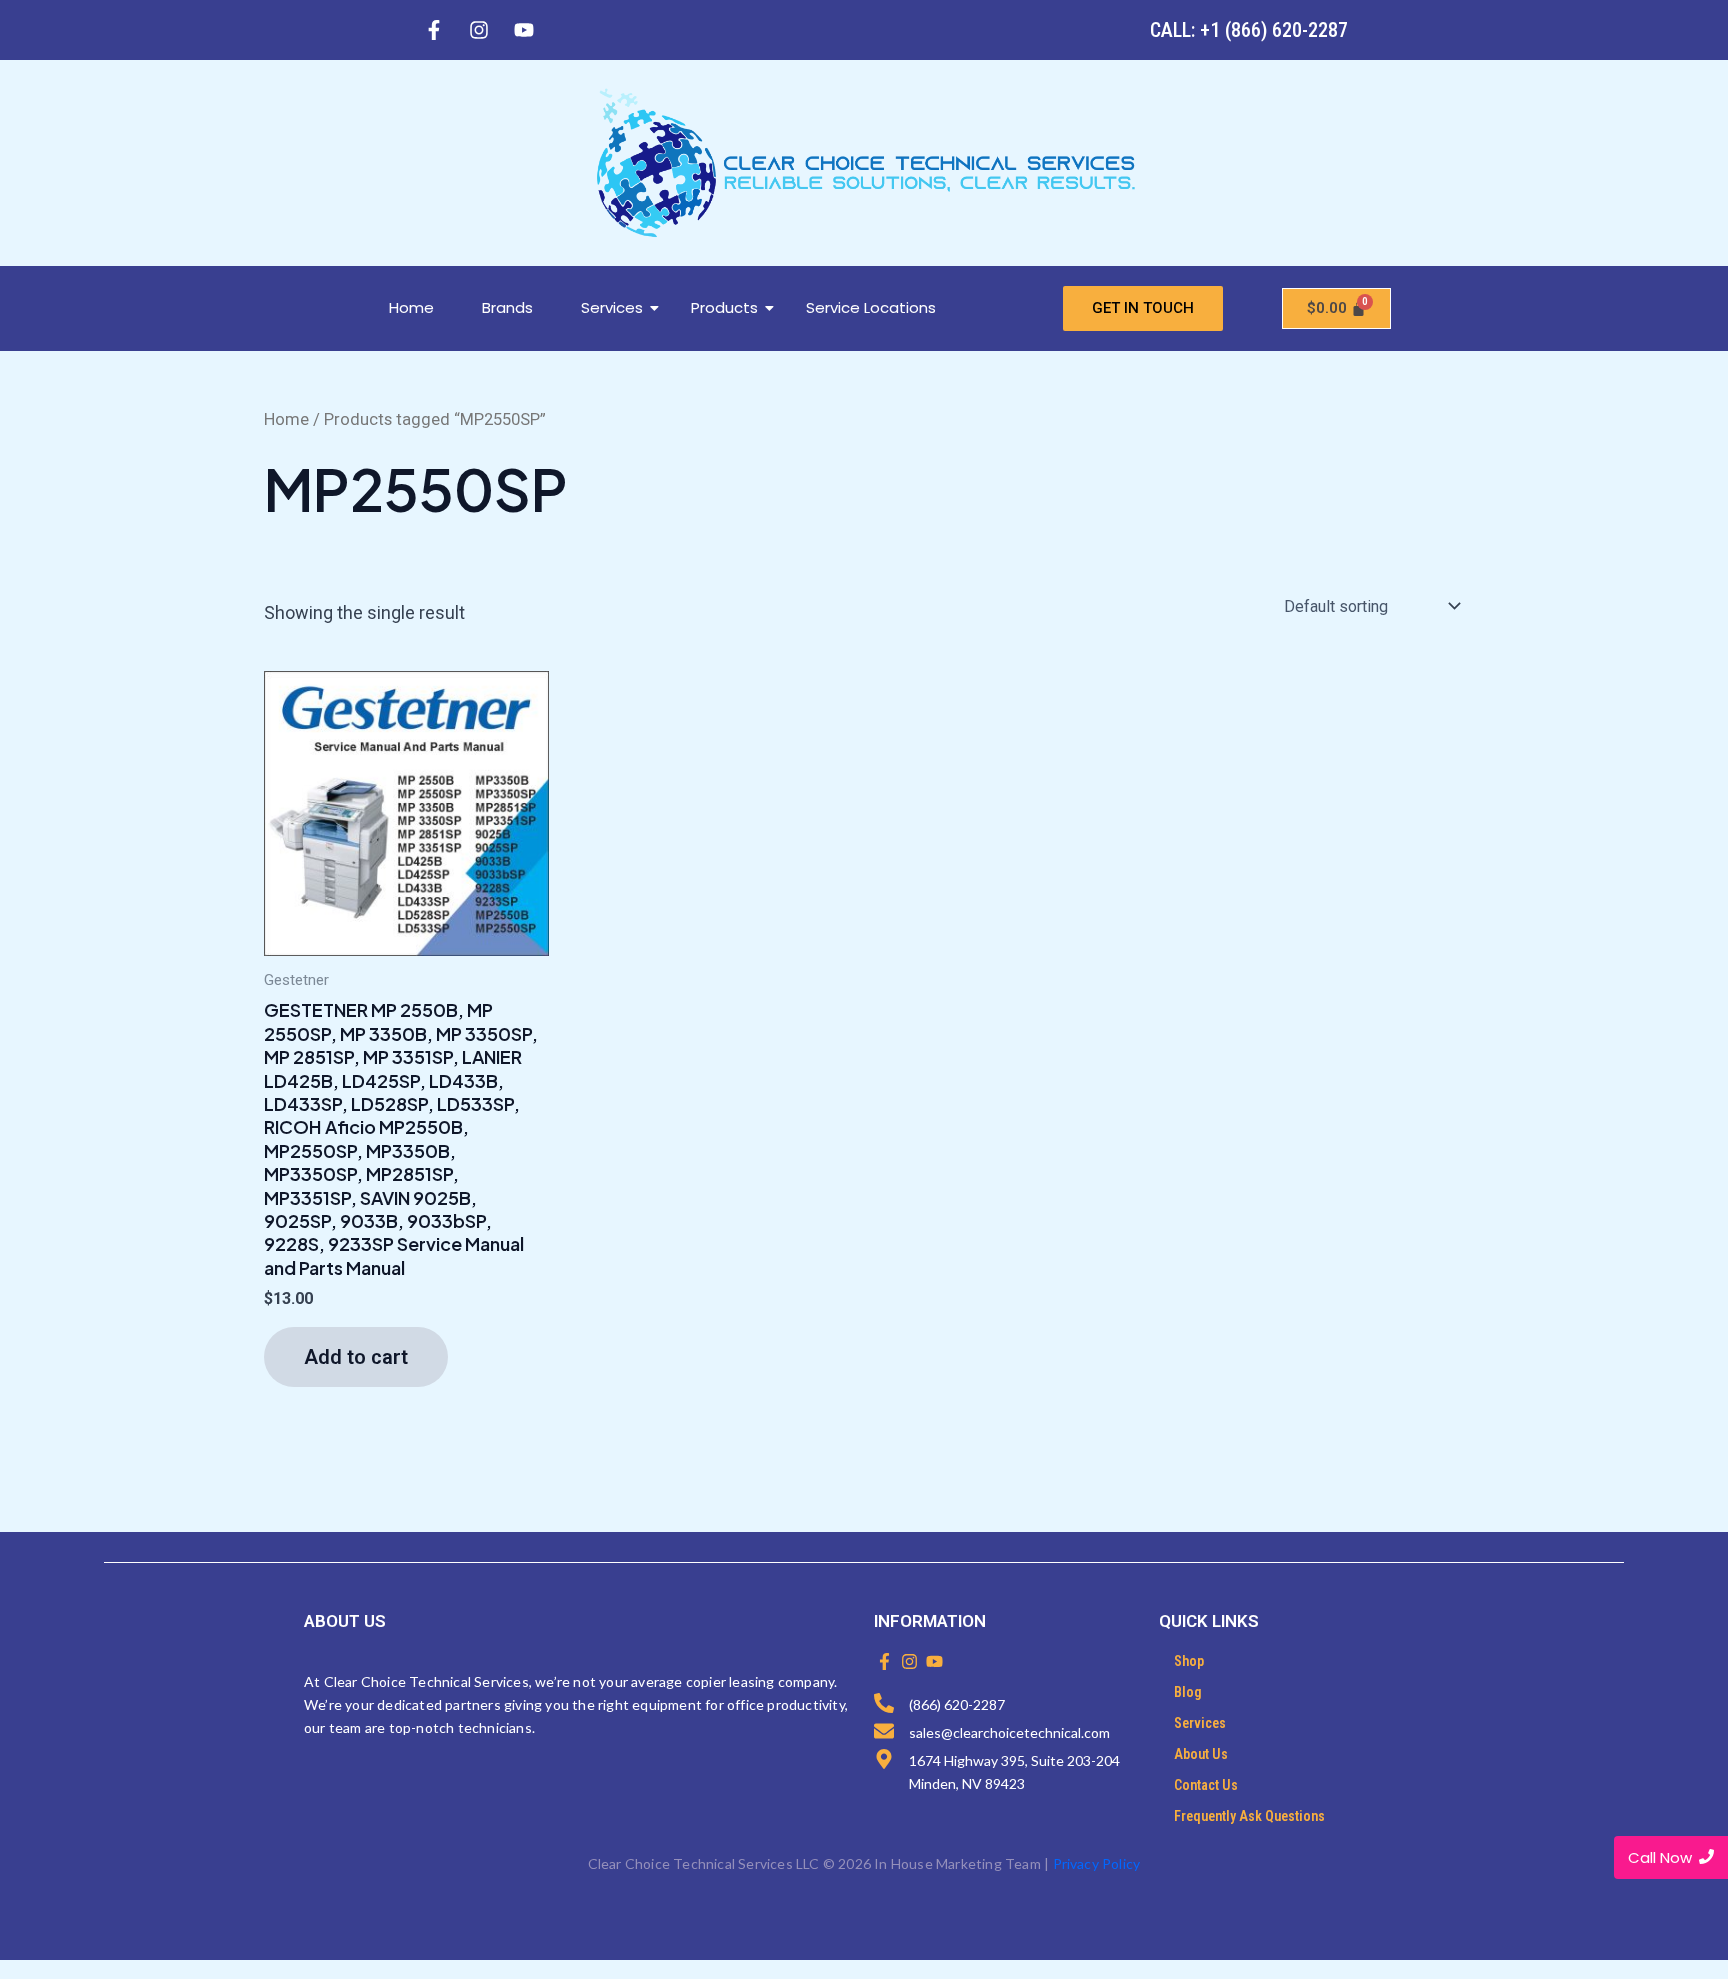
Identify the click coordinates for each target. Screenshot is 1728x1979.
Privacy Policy (1097, 1863)
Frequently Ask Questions (1249, 1816)
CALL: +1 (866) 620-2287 (1249, 30)
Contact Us (1206, 1785)
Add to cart (356, 1357)
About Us (1201, 1754)
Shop (1189, 1661)
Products (724, 307)
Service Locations (871, 307)
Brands (507, 307)
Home (411, 307)
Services (612, 307)
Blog (1188, 1692)
